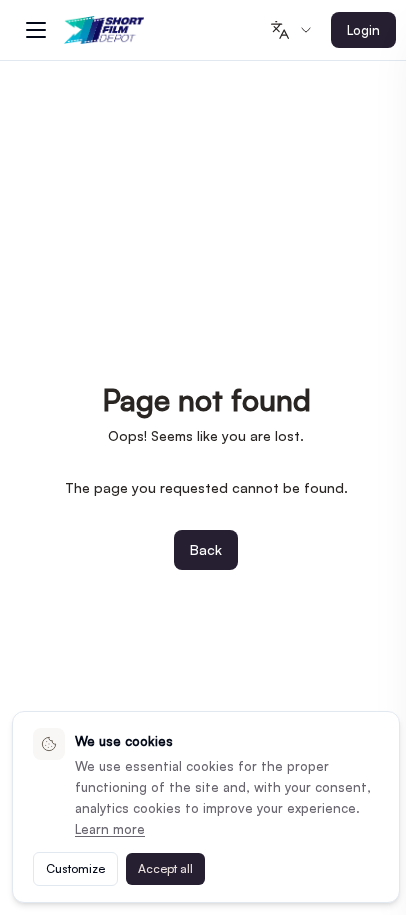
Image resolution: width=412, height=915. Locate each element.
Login (363, 30)
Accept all (165, 868)
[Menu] (36, 30)
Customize (75, 868)
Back (206, 549)
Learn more (110, 829)
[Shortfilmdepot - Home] (104, 30)
